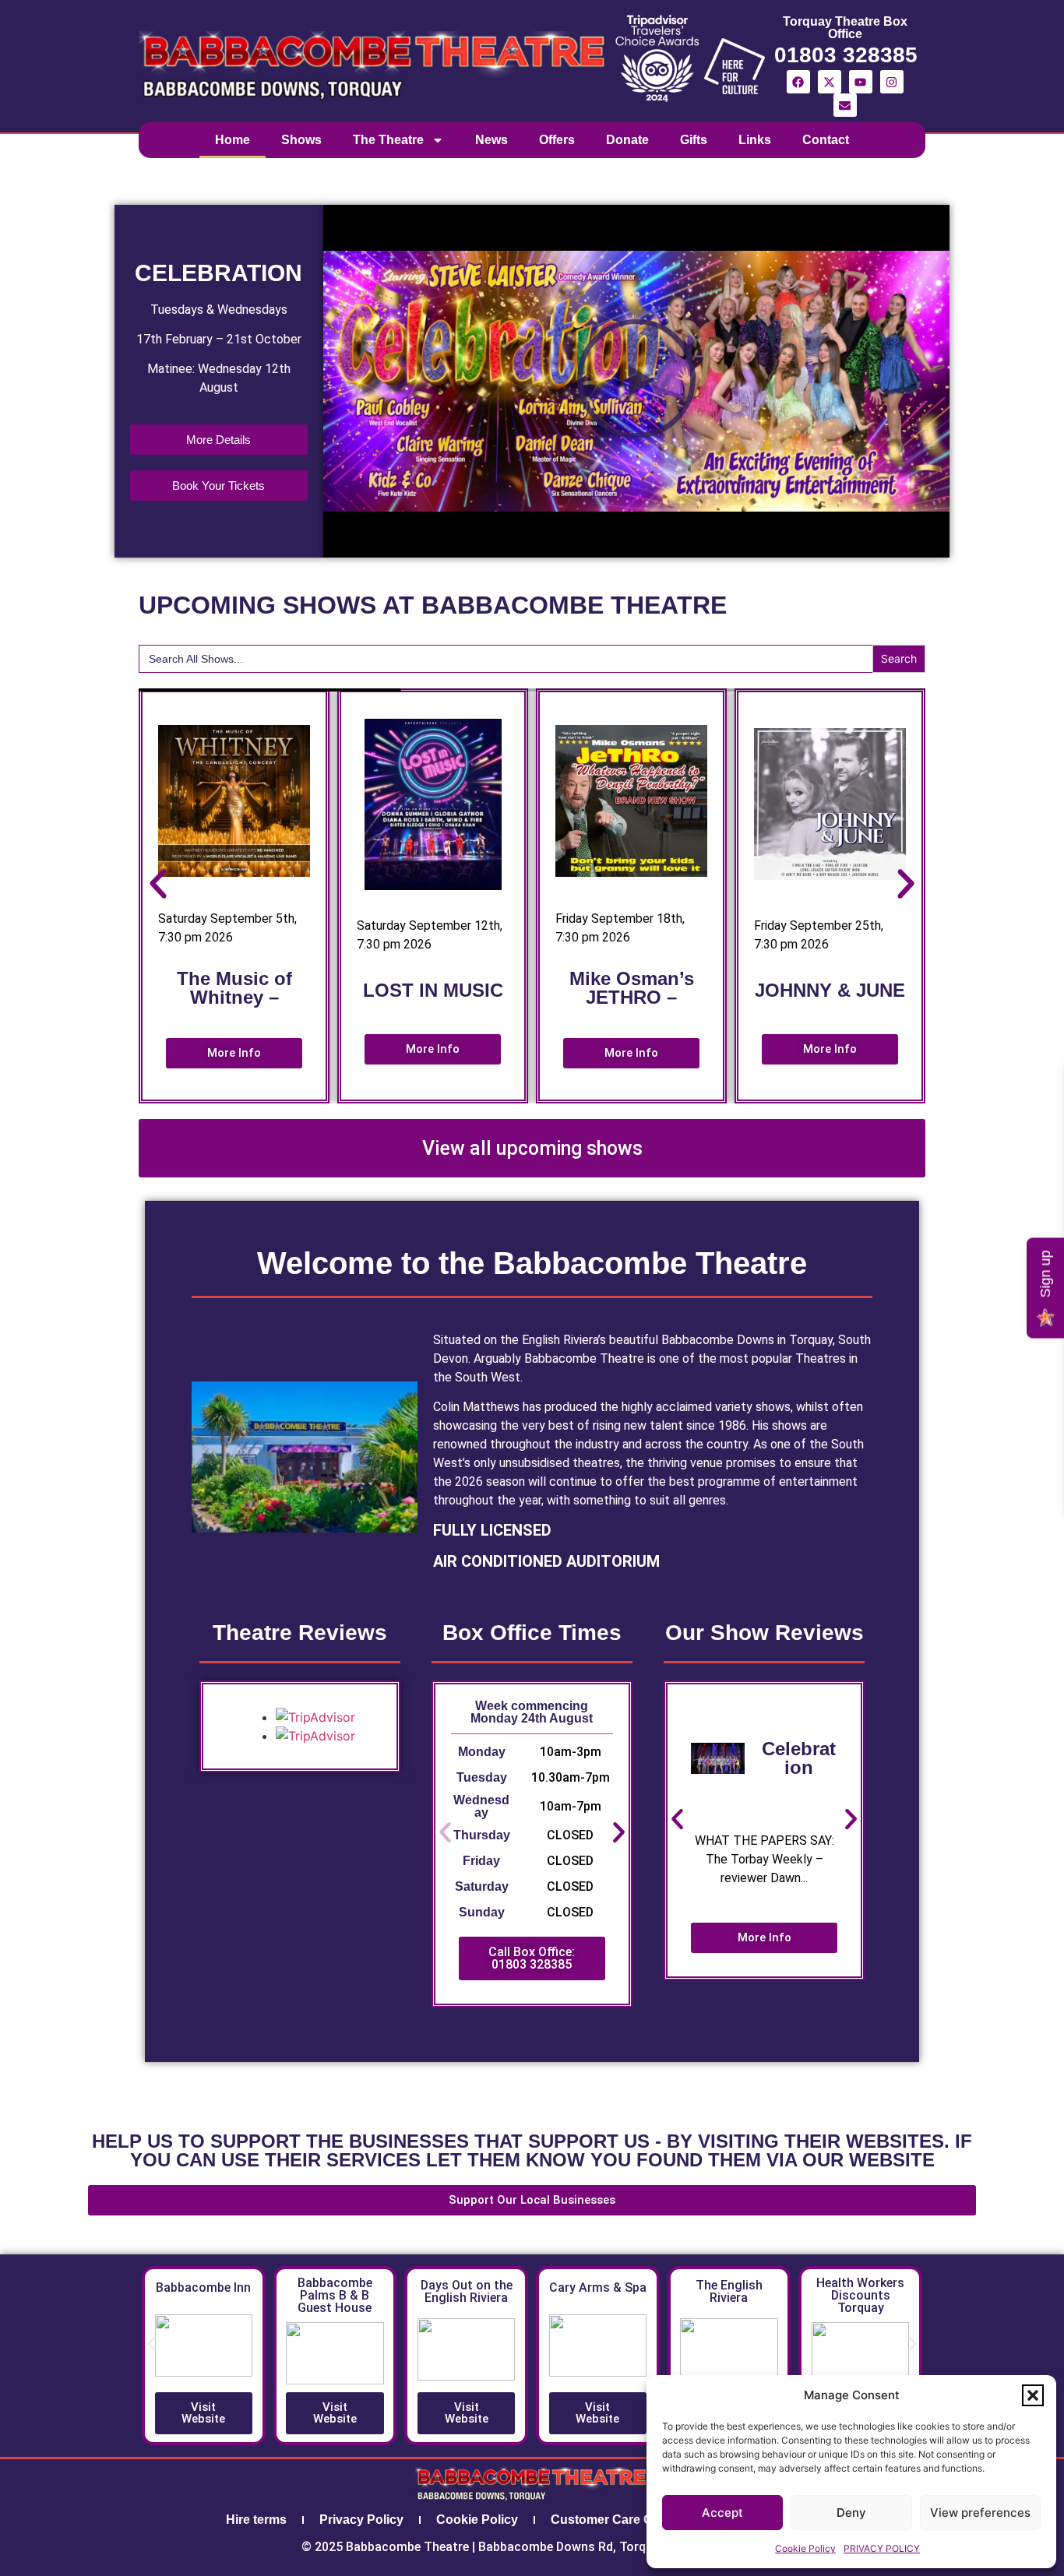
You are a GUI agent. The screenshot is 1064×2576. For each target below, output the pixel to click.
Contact (826, 140)
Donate (627, 140)
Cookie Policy (805, 2548)
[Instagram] (892, 82)
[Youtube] (861, 82)
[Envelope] (845, 105)
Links (755, 140)
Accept (722, 2513)
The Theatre (388, 140)
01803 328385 (846, 55)
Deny (851, 2513)
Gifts (694, 140)
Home (233, 140)
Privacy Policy (361, 2520)
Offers (557, 140)
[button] (1033, 2395)
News (491, 140)
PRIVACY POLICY (882, 2548)
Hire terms (256, 2520)
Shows (301, 140)
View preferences (980, 2513)
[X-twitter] (830, 82)
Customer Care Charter (619, 2520)
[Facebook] (798, 82)
